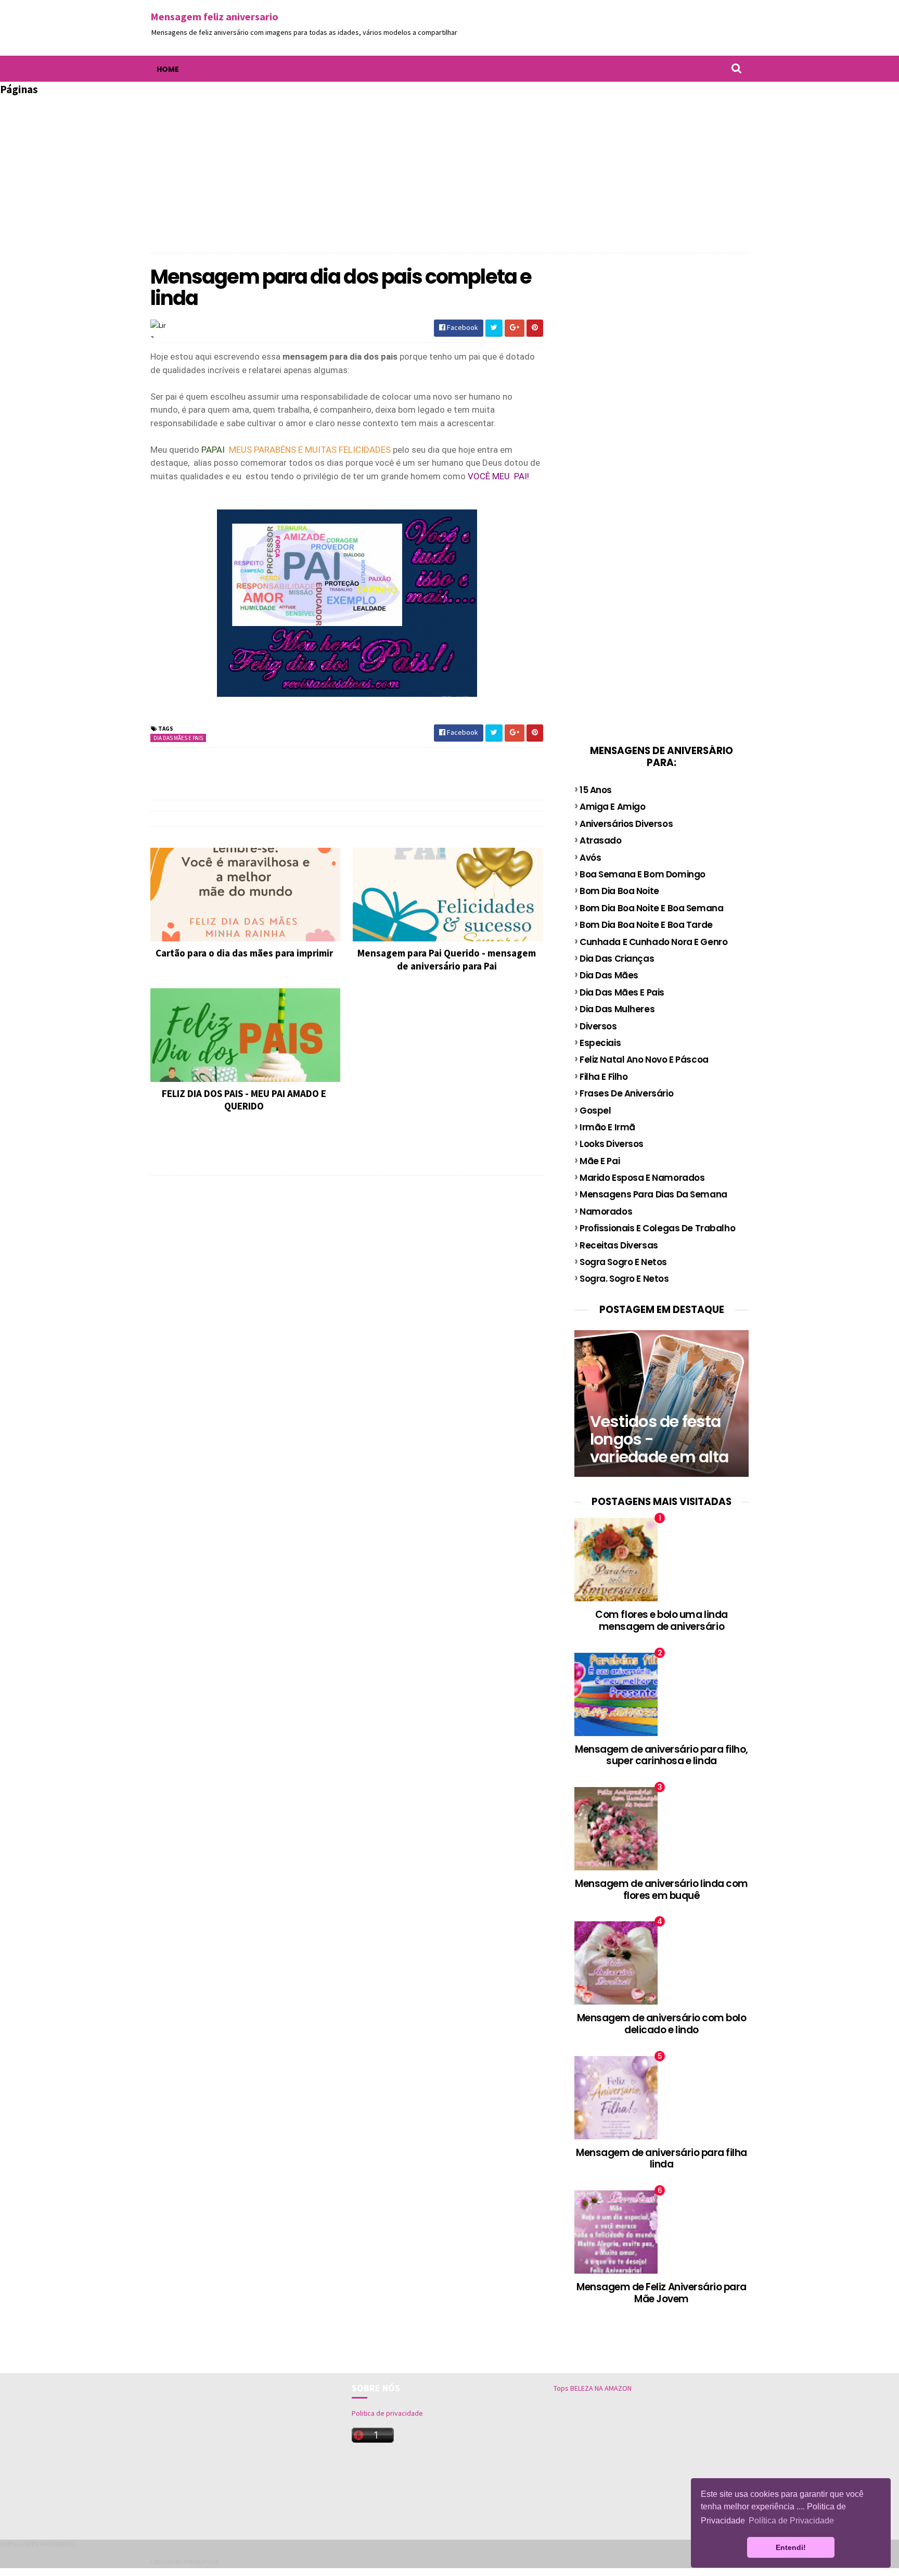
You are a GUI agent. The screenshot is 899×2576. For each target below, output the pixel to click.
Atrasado (601, 840)
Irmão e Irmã (607, 1127)
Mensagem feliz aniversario (214, 16)
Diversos (598, 1026)
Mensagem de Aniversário (37, 2544)
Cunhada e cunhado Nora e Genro (653, 942)
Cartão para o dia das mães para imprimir (244, 953)
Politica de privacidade (387, 2413)
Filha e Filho (603, 1077)
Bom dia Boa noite (619, 891)
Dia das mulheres (617, 1009)
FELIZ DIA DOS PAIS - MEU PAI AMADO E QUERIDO (244, 1100)
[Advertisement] (449, 170)
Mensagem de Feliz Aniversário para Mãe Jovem (662, 2293)
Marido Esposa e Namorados (642, 1178)
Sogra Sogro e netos (623, 1262)
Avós (590, 858)
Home (168, 69)
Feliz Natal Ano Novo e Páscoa (644, 1060)
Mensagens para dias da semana (653, 1194)
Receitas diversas (619, 1245)
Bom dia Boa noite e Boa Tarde (646, 925)
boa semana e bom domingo (643, 874)
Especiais (600, 1043)
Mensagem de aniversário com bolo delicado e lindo (662, 2024)
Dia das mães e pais (178, 738)
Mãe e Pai (600, 1161)
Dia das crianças (617, 959)
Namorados (606, 1212)
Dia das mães (609, 975)
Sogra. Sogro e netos (624, 1279)
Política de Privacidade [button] (791, 2521)
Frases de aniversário (626, 1093)
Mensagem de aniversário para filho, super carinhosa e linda (662, 1755)
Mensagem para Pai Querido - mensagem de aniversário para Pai (447, 959)
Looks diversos (612, 1144)
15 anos (596, 790)
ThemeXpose (201, 2562)
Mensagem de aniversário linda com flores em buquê (662, 1890)
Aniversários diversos (626, 824)
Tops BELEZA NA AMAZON (593, 2388)
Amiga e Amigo (612, 807)
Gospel (595, 1111)
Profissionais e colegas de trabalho (657, 1228)
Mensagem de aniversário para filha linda (662, 2159)
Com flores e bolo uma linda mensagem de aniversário (661, 1621)
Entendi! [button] (791, 2547)
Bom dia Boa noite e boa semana (651, 908)
